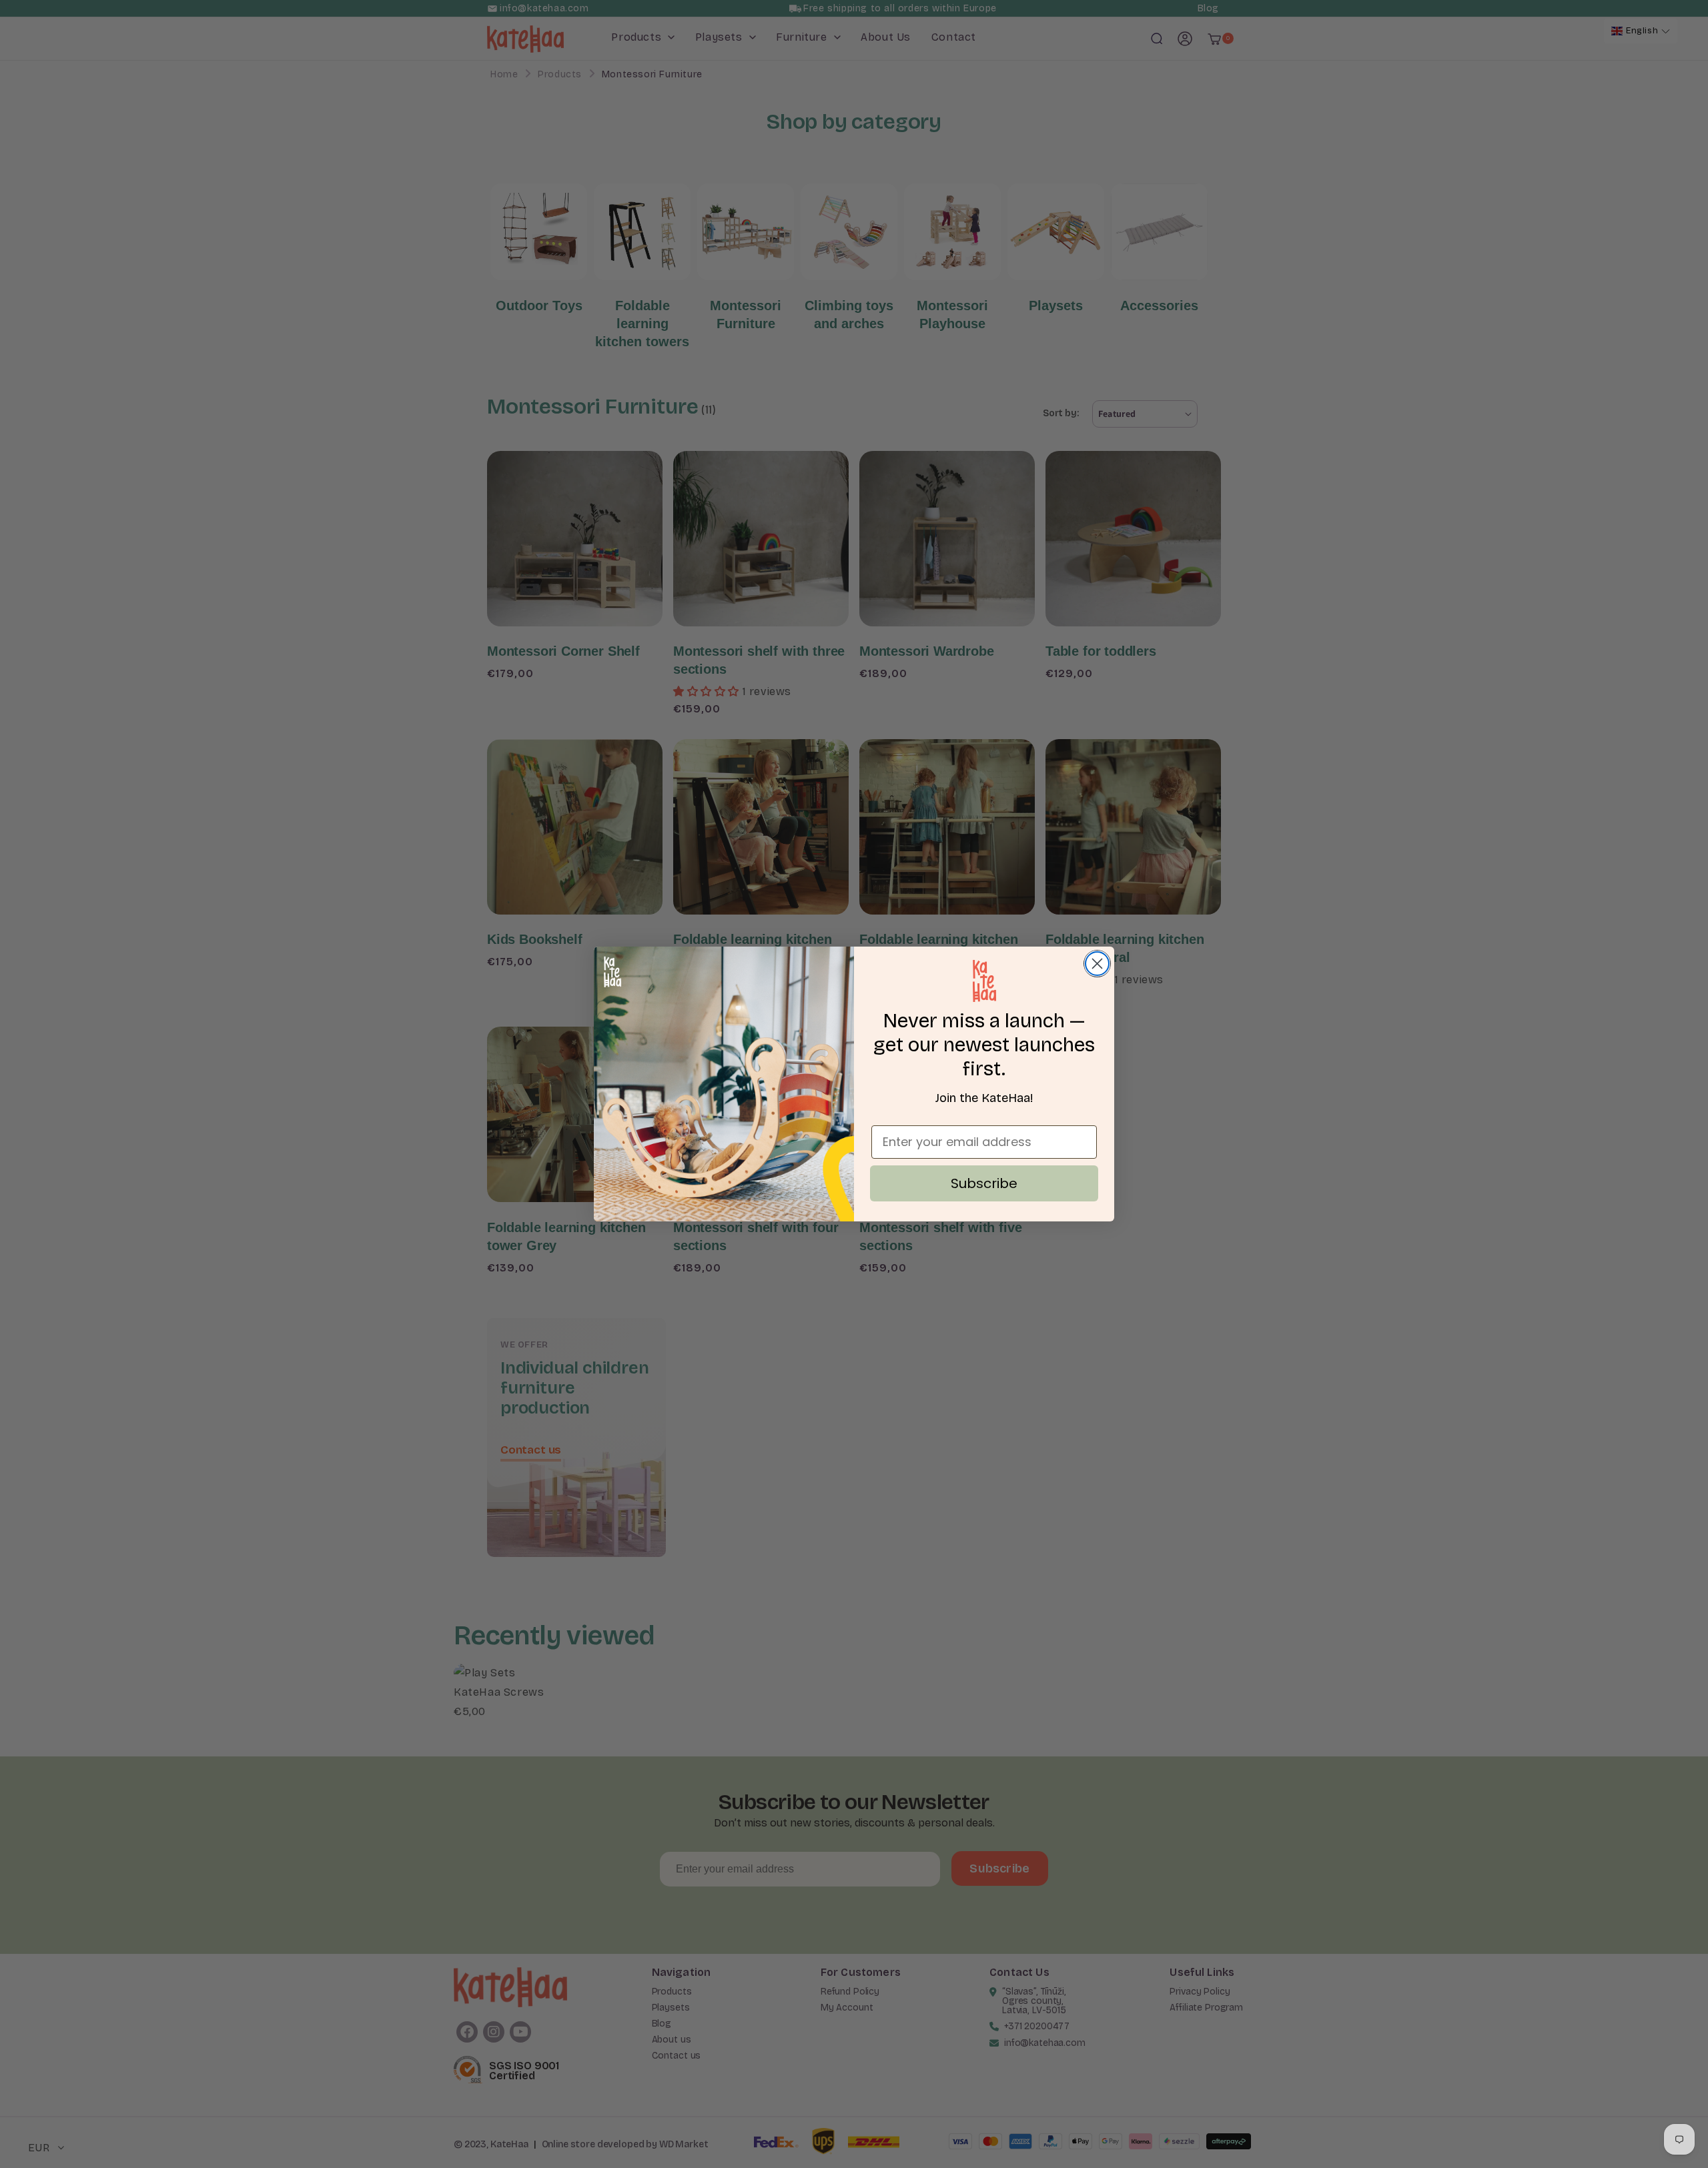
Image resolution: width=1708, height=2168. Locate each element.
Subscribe (984, 1183)
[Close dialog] (1097, 964)
